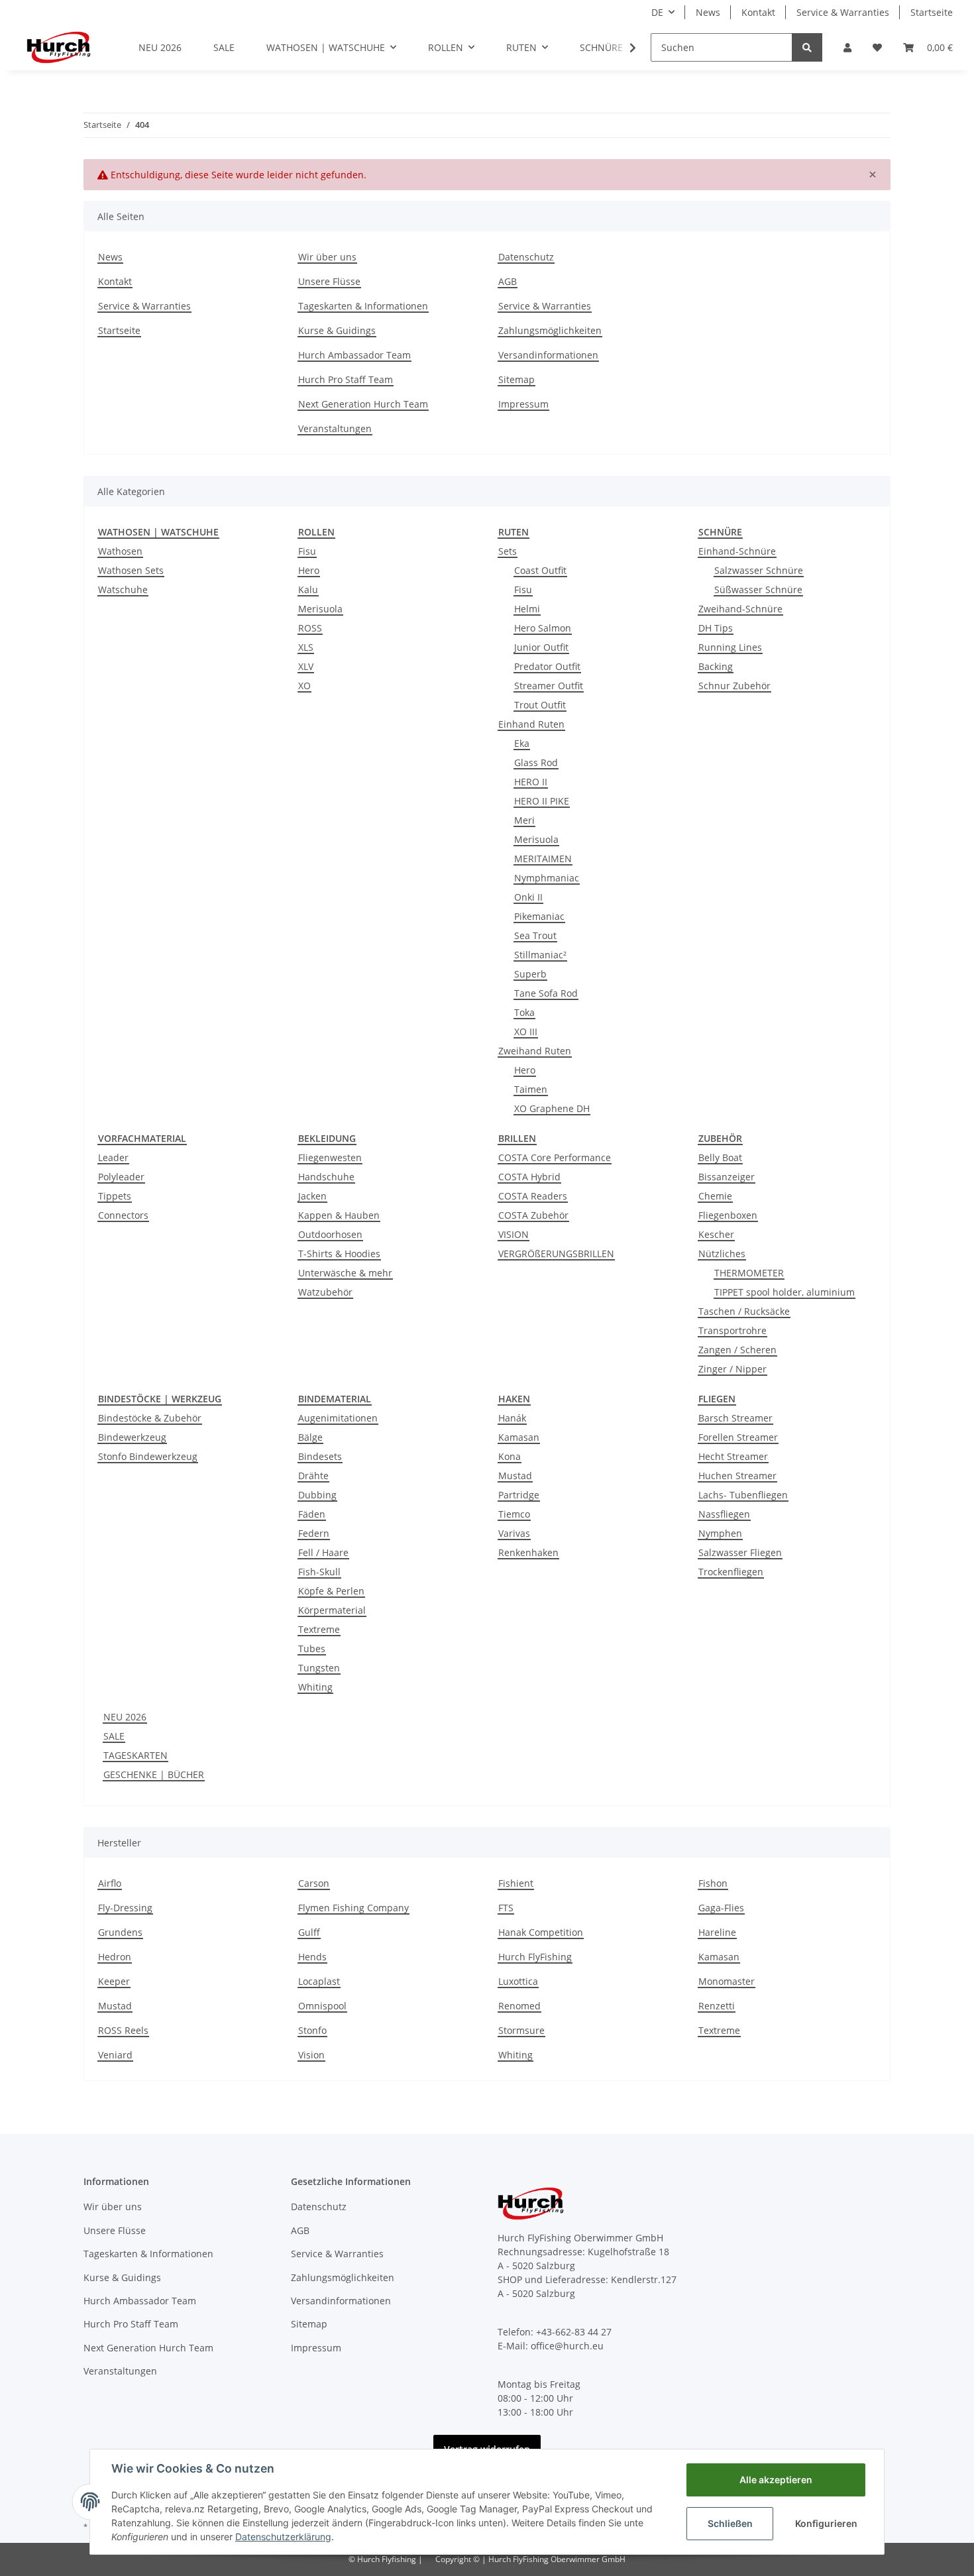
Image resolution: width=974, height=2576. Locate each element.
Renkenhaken (528, 1552)
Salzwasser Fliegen (740, 1552)
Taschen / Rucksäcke (744, 1311)
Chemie (715, 1196)
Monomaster (727, 1981)
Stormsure (521, 2030)
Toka (524, 1012)
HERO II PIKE (542, 801)
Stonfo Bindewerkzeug (148, 1456)
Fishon (713, 1883)
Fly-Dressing (125, 1908)
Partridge (519, 1495)
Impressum (523, 404)
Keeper (114, 1981)
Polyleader (121, 1177)
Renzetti (717, 2006)
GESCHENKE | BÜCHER (154, 1774)
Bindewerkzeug (132, 1437)
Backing (716, 666)
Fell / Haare (323, 1552)
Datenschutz (526, 257)
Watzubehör (325, 1292)
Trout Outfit (540, 705)
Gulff (309, 1932)
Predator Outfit (547, 666)
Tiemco (514, 1514)
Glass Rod (536, 762)
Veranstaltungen (335, 428)
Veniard (115, 2055)
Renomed (519, 2006)
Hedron (115, 1957)
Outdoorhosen (330, 1234)
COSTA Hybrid (529, 1177)
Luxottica (518, 1981)
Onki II (528, 897)
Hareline (717, 1932)
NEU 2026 (125, 1717)
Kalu (308, 589)
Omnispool (322, 2006)
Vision (311, 2055)
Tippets (115, 1196)
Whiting (315, 1687)
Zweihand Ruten (535, 1051)
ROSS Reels (123, 2030)
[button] (847, 47)
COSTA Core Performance (555, 1157)
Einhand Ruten (531, 724)
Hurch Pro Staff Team (346, 379)
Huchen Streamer (737, 1476)
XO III (526, 1032)
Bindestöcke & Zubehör (150, 1418)
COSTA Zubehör (533, 1215)
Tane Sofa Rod (546, 993)
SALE (114, 1736)
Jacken (312, 1196)
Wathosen (120, 551)
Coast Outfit (540, 570)
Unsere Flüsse (329, 281)
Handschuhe (326, 1177)
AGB (508, 281)
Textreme (319, 1629)
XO (304, 686)
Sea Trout (535, 935)
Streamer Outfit (549, 686)
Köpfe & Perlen (331, 1591)
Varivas (514, 1533)
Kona (510, 1456)
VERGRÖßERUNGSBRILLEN (556, 1254)
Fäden (312, 1514)
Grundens (120, 1932)
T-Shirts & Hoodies (339, 1254)
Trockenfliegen (731, 1572)
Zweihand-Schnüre (740, 609)
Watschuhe (123, 589)
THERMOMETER (749, 1273)
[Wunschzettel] (877, 47)
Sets (508, 551)
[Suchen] (807, 47)
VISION (514, 1234)
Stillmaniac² (540, 955)
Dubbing (317, 1495)
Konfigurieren (826, 2523)
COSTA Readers (533, 1196)
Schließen (730, 2523)
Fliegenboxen (728, 1215)
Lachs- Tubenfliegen (743, 1495)
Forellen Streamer (738, 1437)
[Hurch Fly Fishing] (59, 47)
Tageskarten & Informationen (363, 306)
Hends (312, 1957)
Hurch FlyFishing (535, 1957)
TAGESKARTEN (135, 1755)
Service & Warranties (843, 12)
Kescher (716, 1234)
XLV (306, 666)
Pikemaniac (539, 916)
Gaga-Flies (721, 1908)
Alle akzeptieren (776, 2480)
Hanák (512, 1418)
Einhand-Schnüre (737, 551)
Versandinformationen (548, 355)
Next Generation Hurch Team (363, 404)
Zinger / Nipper (732, 1369)
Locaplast (319, 1981)
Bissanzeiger (727, 1177)
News (708, 12)
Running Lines (730, 647)
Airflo (110, 1883)
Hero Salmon (543, 628)
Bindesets (320, 1456)
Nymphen (720, 1533)
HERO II (531, 782)
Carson (314, 1883)
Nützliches (722, 1254)
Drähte (313, 1476)
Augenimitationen (338, 1418)
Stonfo (312, 2030)
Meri (524, 820)
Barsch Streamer (735, 1418)
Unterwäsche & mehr (345, 1273)
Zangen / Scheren (737, 1350)
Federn (314, 1533)
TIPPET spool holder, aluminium (785, 1292)
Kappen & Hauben (339, 1215)
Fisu (307, 551)
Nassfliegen (724, 1514)
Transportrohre (732, 1330)
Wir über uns (327, 257)
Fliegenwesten (330, 1157)
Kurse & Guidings (337, 330)
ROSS (310, 628)
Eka (522, 743)
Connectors (123, 1215)
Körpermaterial (332, 1610)
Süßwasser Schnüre (758, 589)
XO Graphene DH (552, 1108)
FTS (506, 1908)
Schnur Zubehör (734, 686)
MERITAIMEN (543, 859)
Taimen (531, 1089)
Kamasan (519, 1437)
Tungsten (319, 1668)
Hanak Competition (541, 1932)
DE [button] (657, 12)
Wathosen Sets (131, 570)
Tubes (312, 1649)
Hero (309, 570)
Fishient (516, 1883)
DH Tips (716, 628)
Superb (530, 974)
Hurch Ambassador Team (354, 355)
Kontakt (758, 12)
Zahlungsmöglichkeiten (550, 330)
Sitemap (516, 379)
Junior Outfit (541, 647)
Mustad (515, 1476)
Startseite (932, 12)
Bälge (310, 1437)
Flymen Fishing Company (353, 1908)
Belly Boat (720, 1157)
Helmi (527, 609)
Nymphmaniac (547, 878)
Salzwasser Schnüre (759, 570)
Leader (113, 1157)
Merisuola (320, 609)
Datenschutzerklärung (283, 2537)
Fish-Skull (319, 1572)
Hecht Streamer (733, 1456)
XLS (306, 647)
